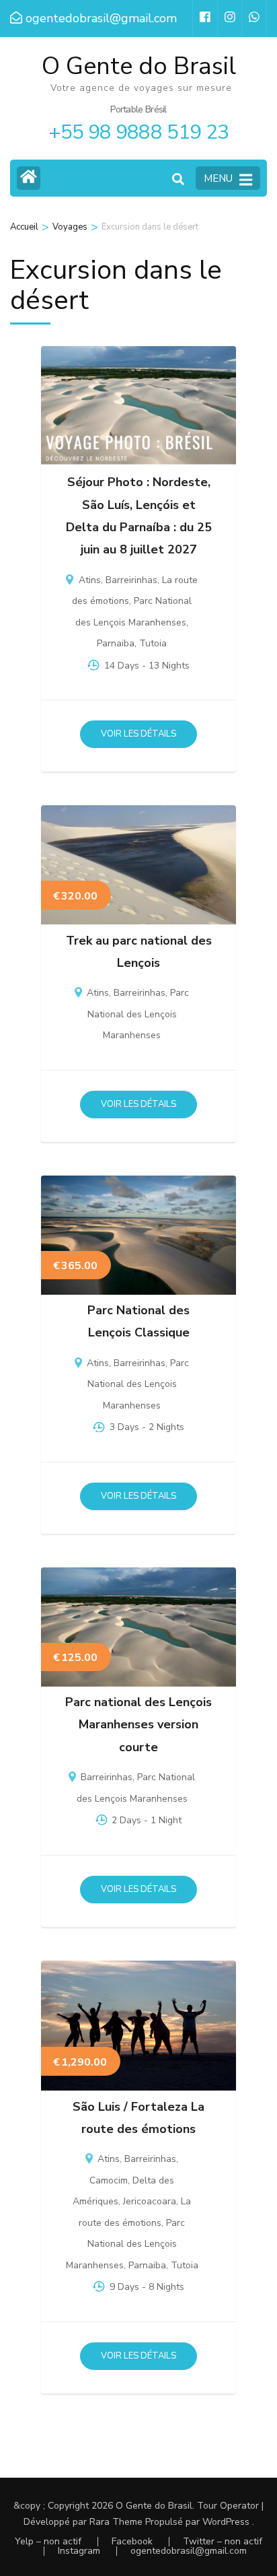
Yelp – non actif (48, 2541)
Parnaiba (116, 643)
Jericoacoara (150, 2201)
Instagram (79, 2551)
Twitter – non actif (223, 2541)
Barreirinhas (131, 580)
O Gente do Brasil (139, 66)
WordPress (226, 2522)
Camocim (109, 2180)
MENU (218, 178)
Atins (90, 580)
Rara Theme (116, 2522)
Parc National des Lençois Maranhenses (138, 1014)
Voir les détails (138, 734)
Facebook (132, 2541)
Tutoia (153, 643)
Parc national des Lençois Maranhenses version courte (138, 1725)
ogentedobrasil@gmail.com (189, 2551)
